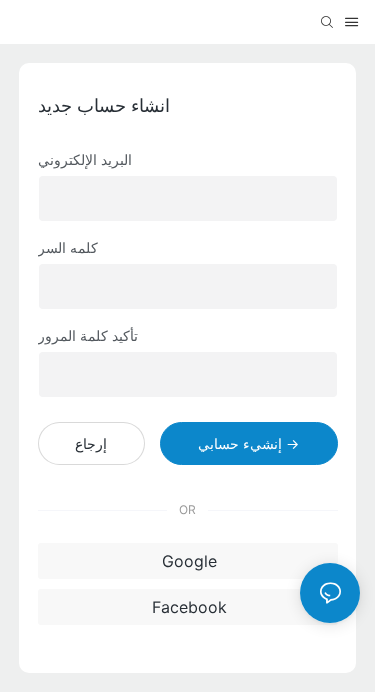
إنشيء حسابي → (248, 443)
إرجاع (91, 443)
